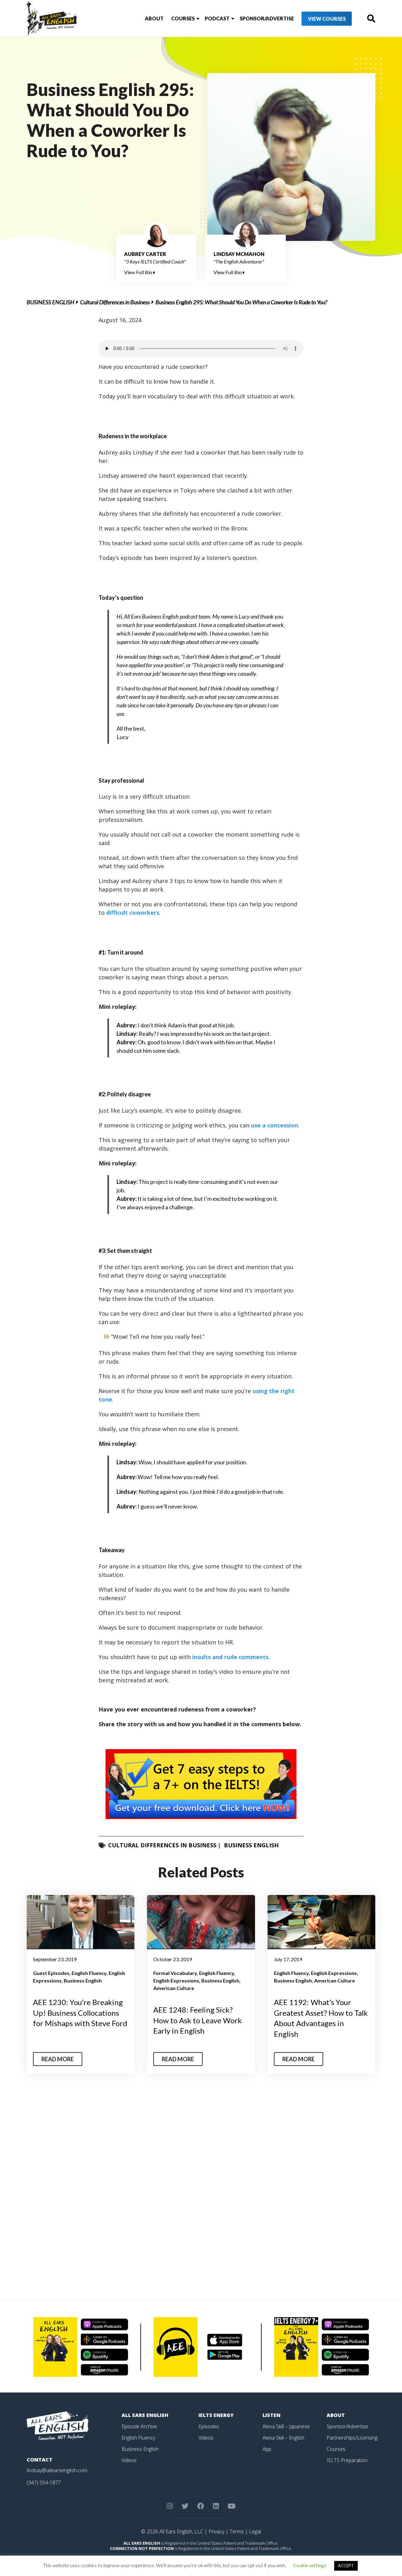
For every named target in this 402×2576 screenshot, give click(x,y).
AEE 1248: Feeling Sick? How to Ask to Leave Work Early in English (198, 2020)
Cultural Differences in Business (115, 302)
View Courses (327, 19)
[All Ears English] (58, 2425)
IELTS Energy (216, 2415)
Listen (272, 2415)
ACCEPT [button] (346, 2566)
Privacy (216, 2531)
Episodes (209, 2426)
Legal (255, 2531)
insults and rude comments (230, 1657)
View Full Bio (139, 272)
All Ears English (145, 2415)
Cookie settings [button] (310, 2565)
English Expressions (176, 1980)
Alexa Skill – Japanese (286, 2426)
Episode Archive (139, 2426)
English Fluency (89, 1973)
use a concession (274, 1125)
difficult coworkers (133, 913)
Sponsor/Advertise (267, 18)
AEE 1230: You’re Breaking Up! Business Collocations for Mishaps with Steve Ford (80, 2013)
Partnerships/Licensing (352, 2438)
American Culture (174, 1988)
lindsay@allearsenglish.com (57, 2470)
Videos (129, 2460)
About (154, 18)
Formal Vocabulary (175, 1973)
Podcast (217, 18)
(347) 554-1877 (44, 2483)
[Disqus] (201, 2190)
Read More (58, 2059)
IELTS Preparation (347, 2460)
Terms (237, 2531)
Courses (183, 18)
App (267, 2449)
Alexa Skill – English (283, 2438)
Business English (51, 302)
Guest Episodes (51, 1973)
